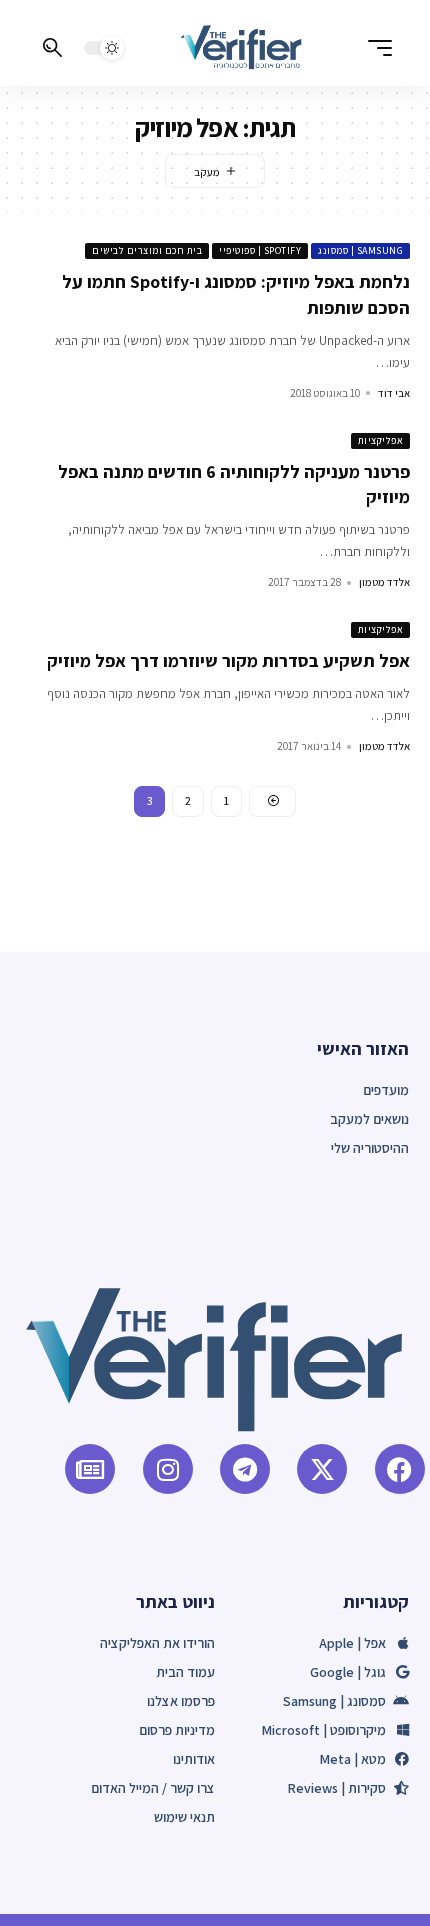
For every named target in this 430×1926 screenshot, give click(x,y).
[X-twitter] (322, 1469)
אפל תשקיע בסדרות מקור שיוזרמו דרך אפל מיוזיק (228, 660)
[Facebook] (400, 1469)
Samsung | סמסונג (360, 250)
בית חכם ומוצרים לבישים (147, 250)
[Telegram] (245, 1469)
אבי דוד (394, 393)
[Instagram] (168, 1469)
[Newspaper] (90, 1469)
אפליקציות (381, 440)
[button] (375, 48)
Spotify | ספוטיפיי (260, 250)
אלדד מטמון (384, 582)
